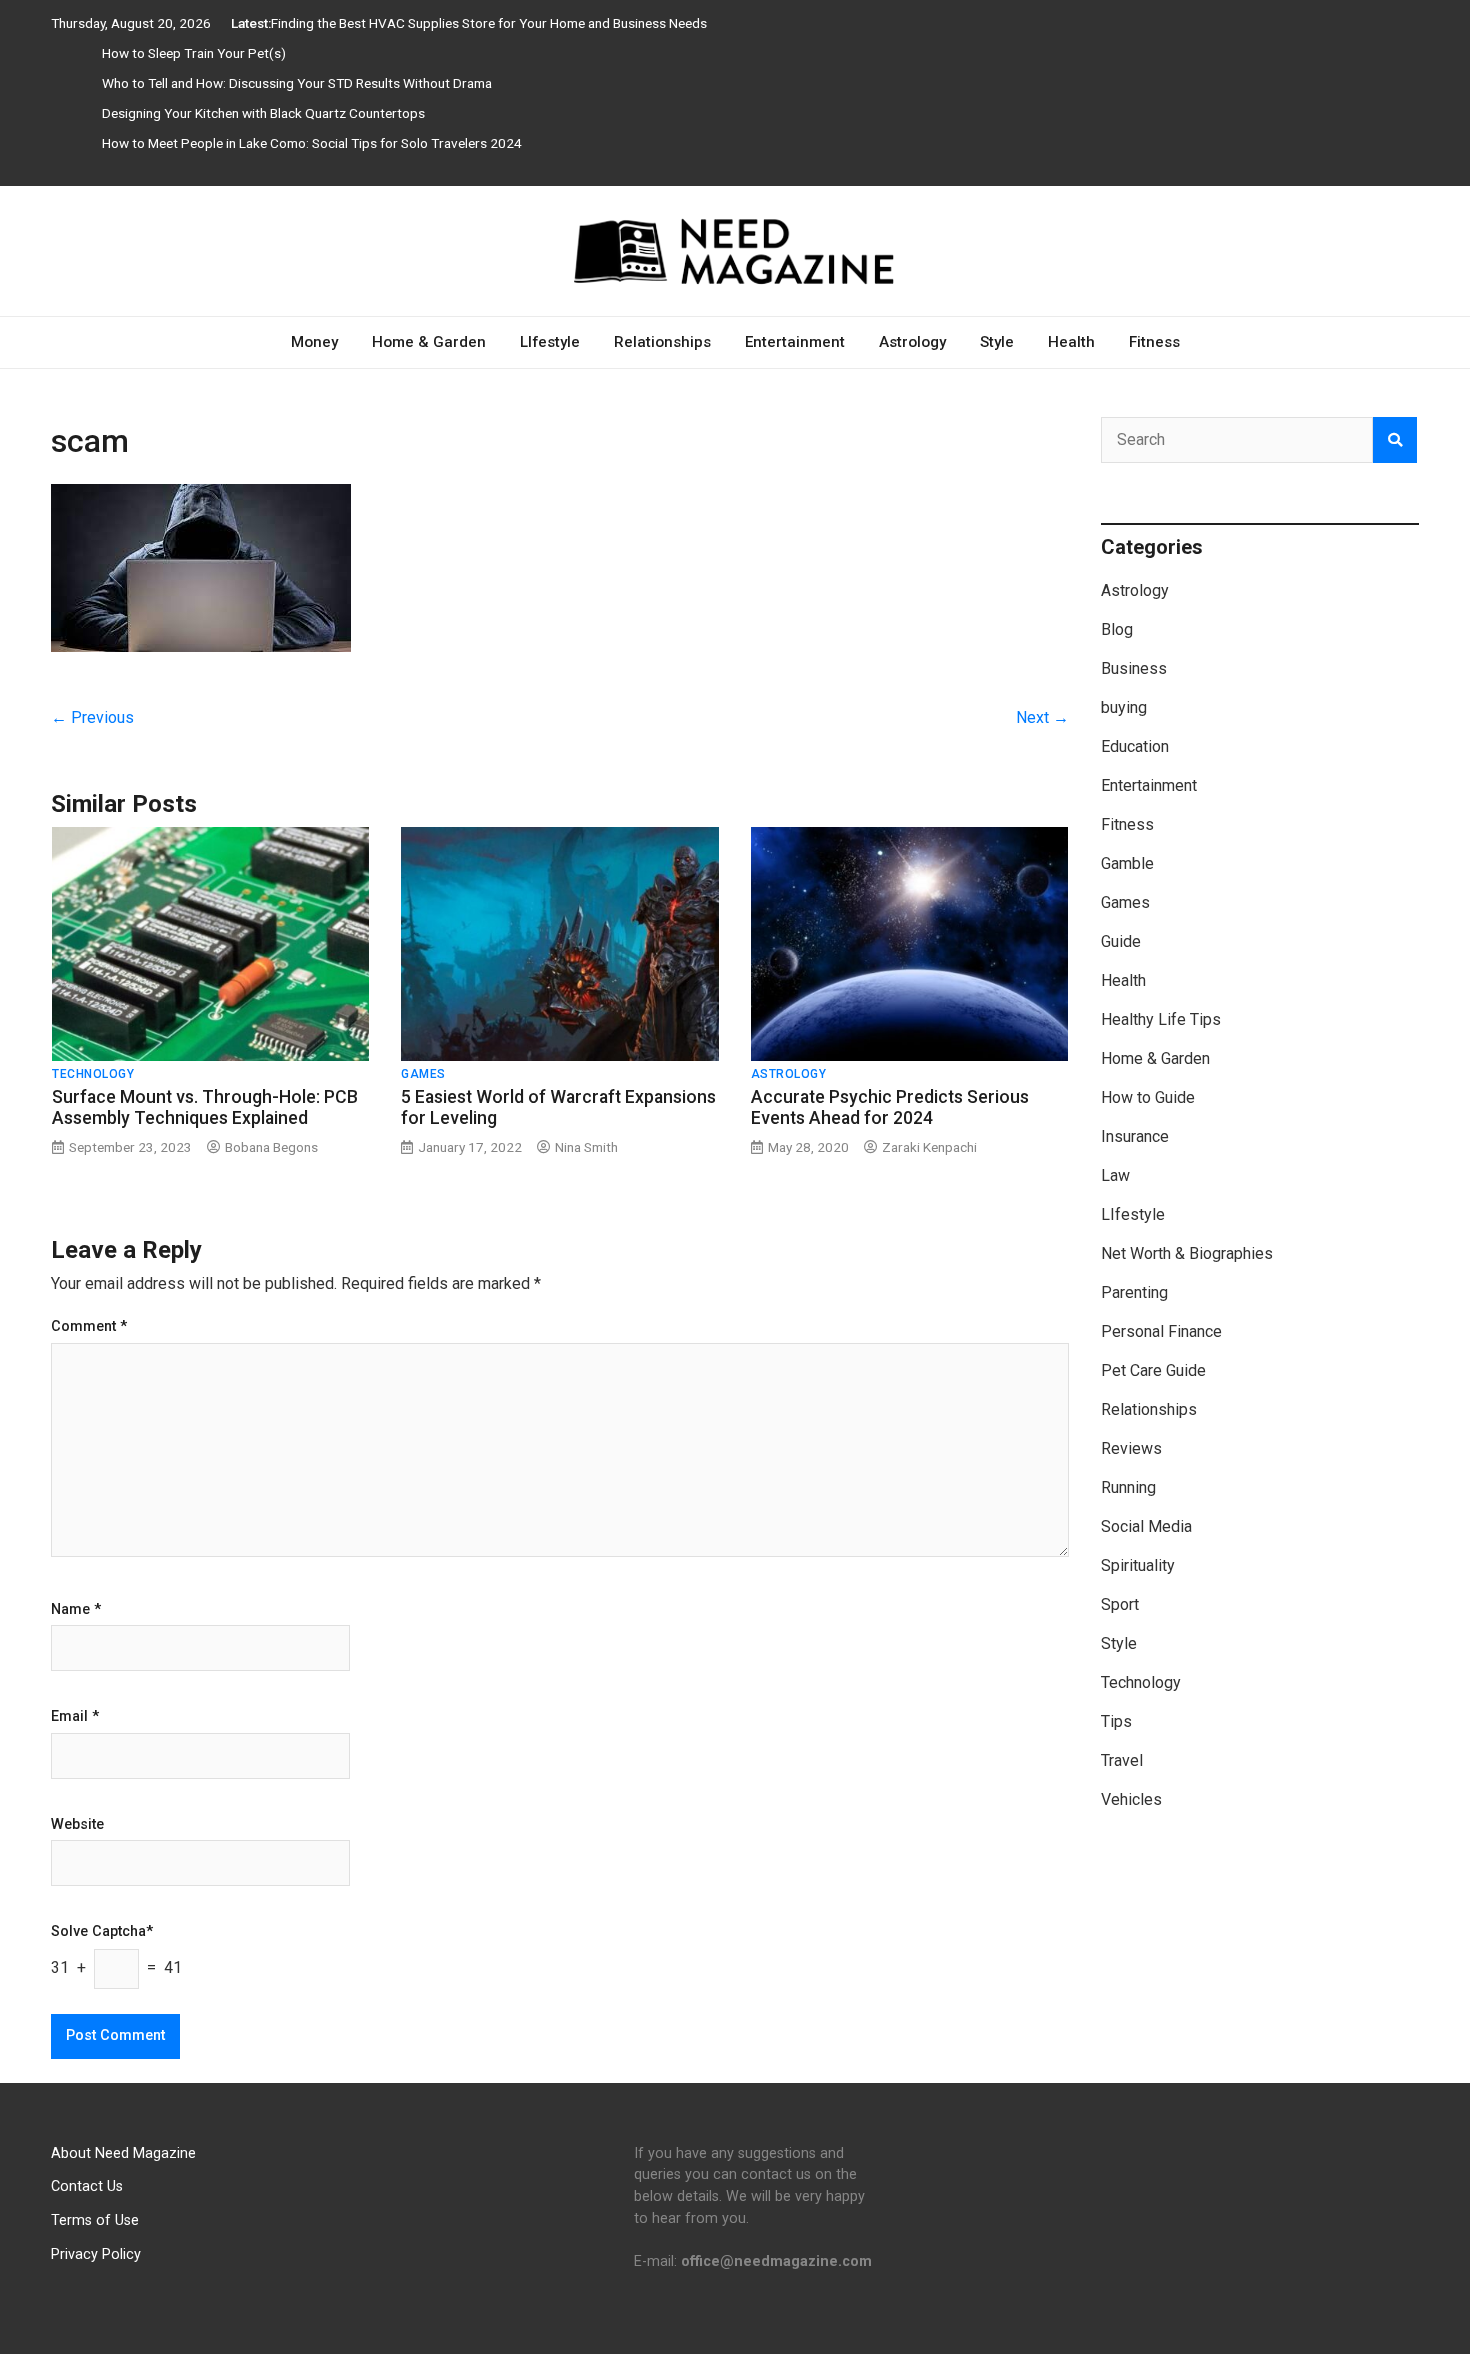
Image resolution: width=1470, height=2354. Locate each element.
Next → (1042, 717)
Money (314, 342)
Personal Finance (1161, 1331)
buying (1124, 707)
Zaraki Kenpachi (929, 1147)
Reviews (1131, 1448)
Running (1128, 1487)
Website (77, 1825)
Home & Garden (429, 342)
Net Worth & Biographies (1187, 1253)
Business (1134, 668)
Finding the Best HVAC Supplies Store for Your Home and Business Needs (489, 23)
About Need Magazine (123, 2153)
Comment (89, 1327)
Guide (1121, 941)
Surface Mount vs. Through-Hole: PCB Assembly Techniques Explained (205, 1107)
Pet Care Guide (1153, 1370)
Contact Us (87, 2186)
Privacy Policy (96, 2254)
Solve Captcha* (102, 1932)
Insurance (1135, 1136)
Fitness (1154, 342)
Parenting (1134, 1292)
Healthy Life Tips (1161, 1019)
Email (75, 1717)
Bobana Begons (271, 1147)
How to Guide (1148, 1097)
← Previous (92, 717)
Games (423, 1074)
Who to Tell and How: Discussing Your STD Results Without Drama (297, 83)
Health (1071, 342)
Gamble (1127, 863)
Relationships (662, 342)
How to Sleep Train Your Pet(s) (194, 53)
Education (1135, 746)
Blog (1117, 629)
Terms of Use (95, 2220)
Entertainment (795, 342)
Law (1115, 1175)
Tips (1116, 1721)
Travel (1122, 1760)
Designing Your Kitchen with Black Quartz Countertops (263, 113)
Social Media (1146, 1526)
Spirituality (1138, 1565)
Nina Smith (586, 1147)
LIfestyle (550, 342)
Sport (1120, 1604)
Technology (93, 1074)
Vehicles (1131, 1799)
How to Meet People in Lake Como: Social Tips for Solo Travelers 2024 (312, 143)
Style (997, 342)
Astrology (912, 342)
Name (76, 1610)
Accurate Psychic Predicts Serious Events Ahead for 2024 (890, 1107)
